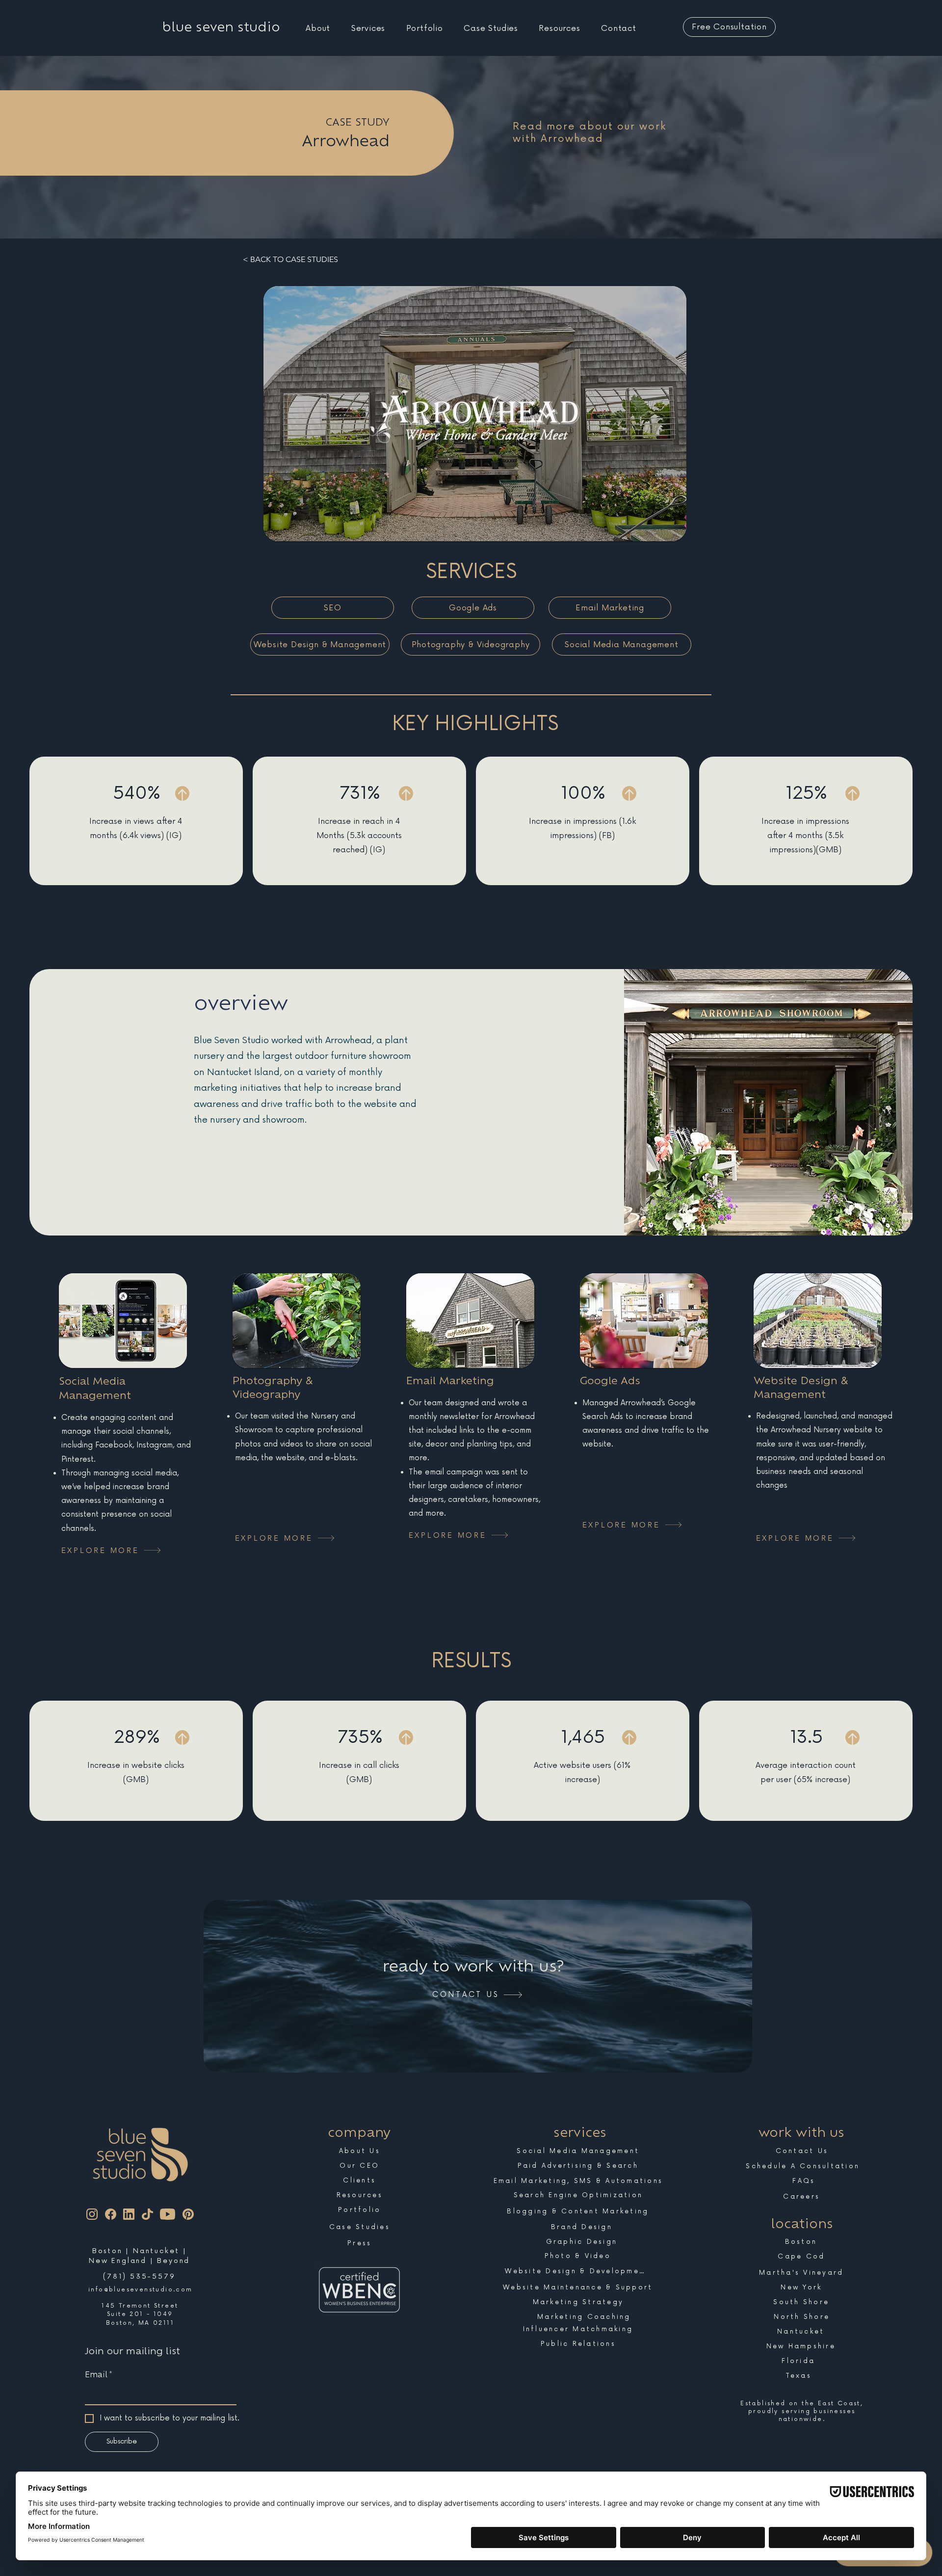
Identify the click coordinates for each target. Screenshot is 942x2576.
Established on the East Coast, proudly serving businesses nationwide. (802, 2411)
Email (98, 2374)
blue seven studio (221, 27)
